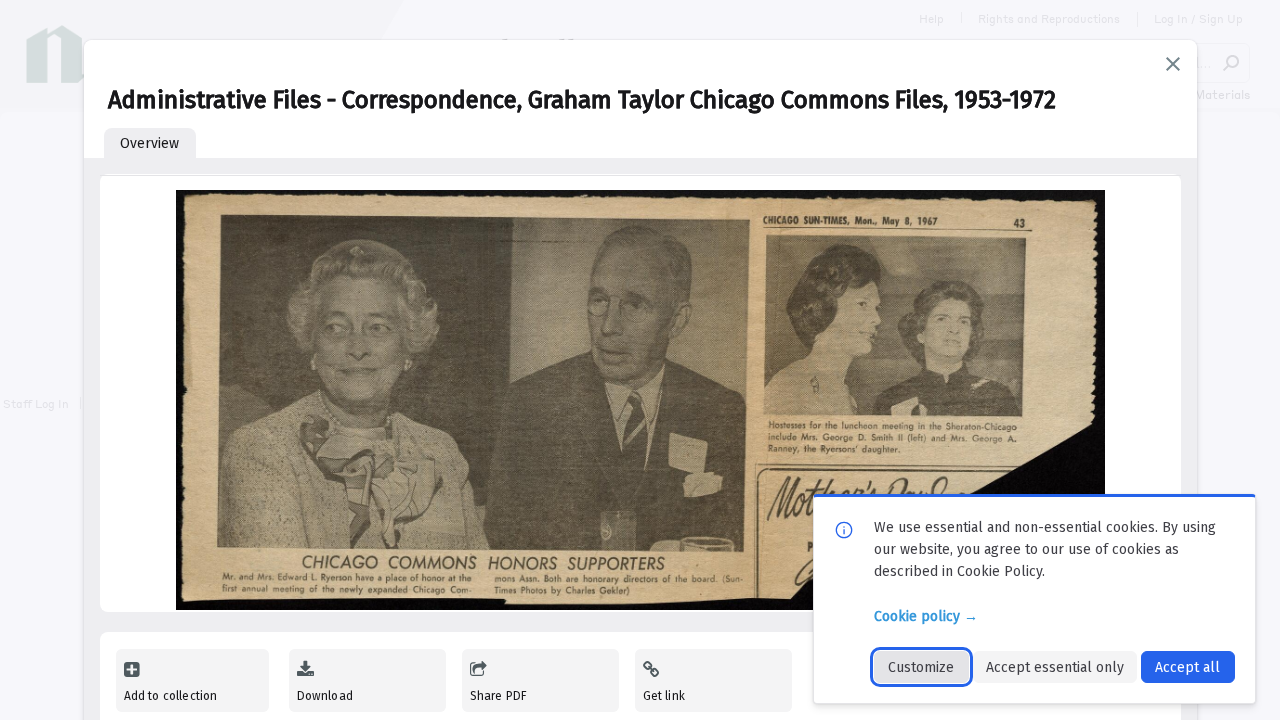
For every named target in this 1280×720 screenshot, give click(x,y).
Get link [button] (664, 696)
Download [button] (325, 696)
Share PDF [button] (499, 696)
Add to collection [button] (171, 696)
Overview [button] (149, 143)
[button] (1173, 64)
